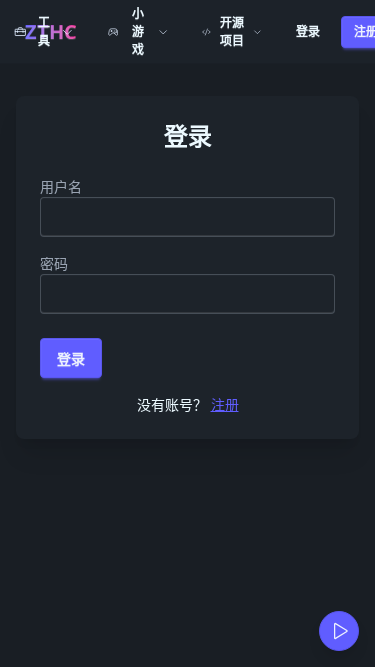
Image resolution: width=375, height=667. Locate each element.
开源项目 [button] (232, 32)
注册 (225, 404)
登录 (308, 31)
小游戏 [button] (138, 32)
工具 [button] (44, 32)
